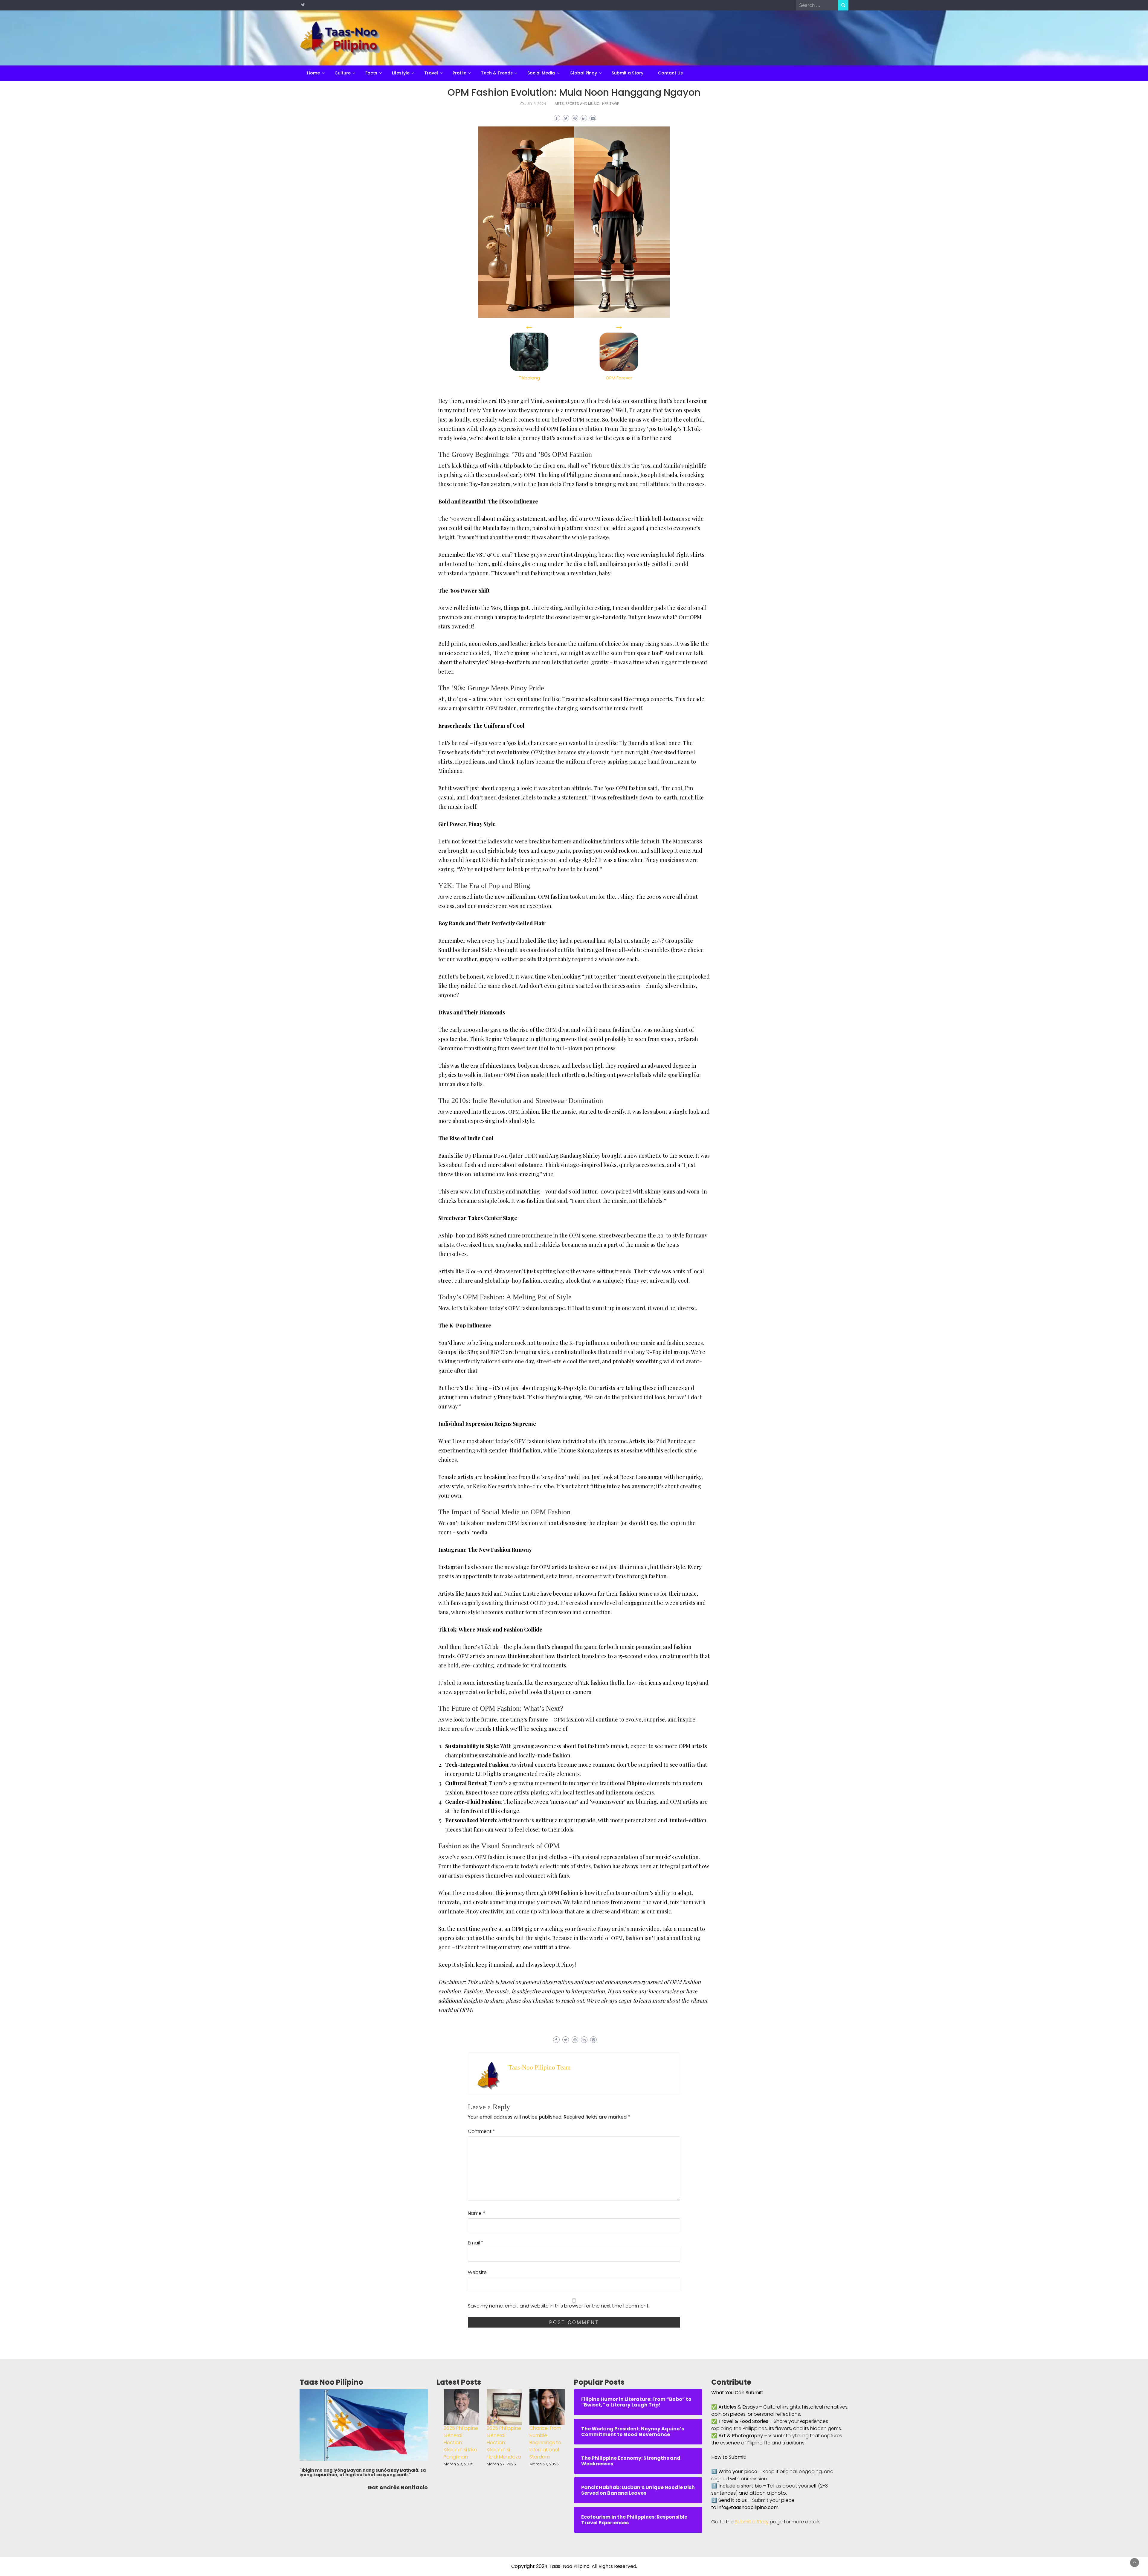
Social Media (541, 73)
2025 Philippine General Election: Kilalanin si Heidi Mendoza (504, 2443)
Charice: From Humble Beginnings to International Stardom (545, 2443)
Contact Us (670, 73)
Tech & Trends (497, 73)
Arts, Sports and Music (577, 104)
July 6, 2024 (535, 104)
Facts (371, 73)
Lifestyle (401, 73)
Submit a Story (628, 73)
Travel (431, 73)
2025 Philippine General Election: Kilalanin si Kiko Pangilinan (461, 2443)
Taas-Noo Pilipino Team (539, 2067)
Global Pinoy (583, 73)
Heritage (610, 104)
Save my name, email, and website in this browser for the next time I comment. (559, 2306)
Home (313, 73)
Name (477, 2213)
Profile (459, 73)
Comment (481, 2131)
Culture (343, 73)
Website (477, 2272)
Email (476, 2243)
